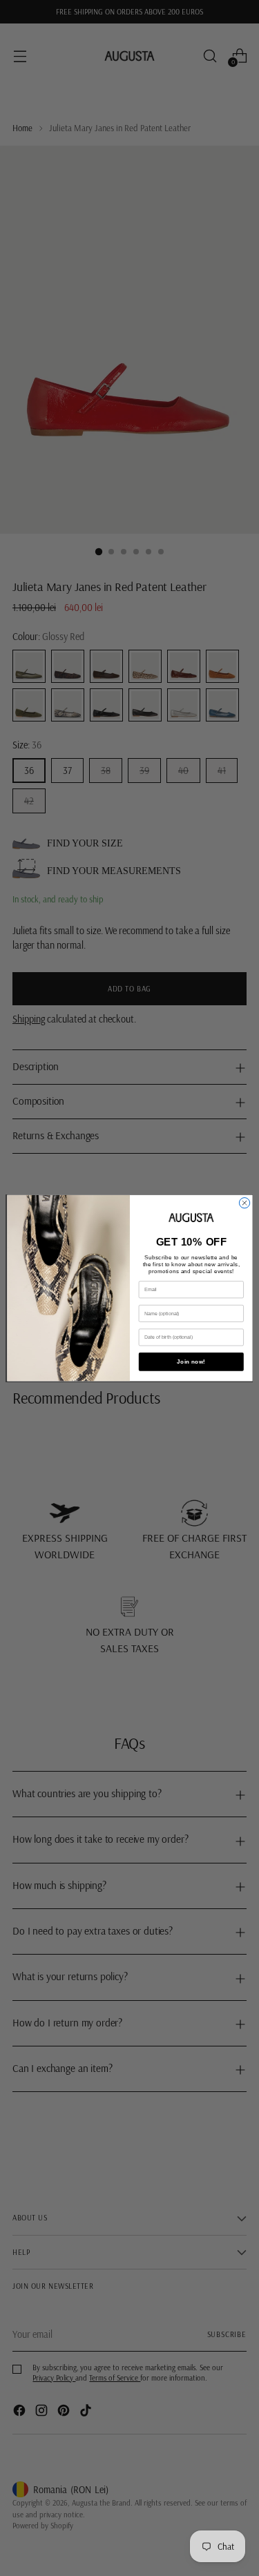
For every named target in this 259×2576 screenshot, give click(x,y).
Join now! (191, 1362)
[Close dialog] (244, 1202)
